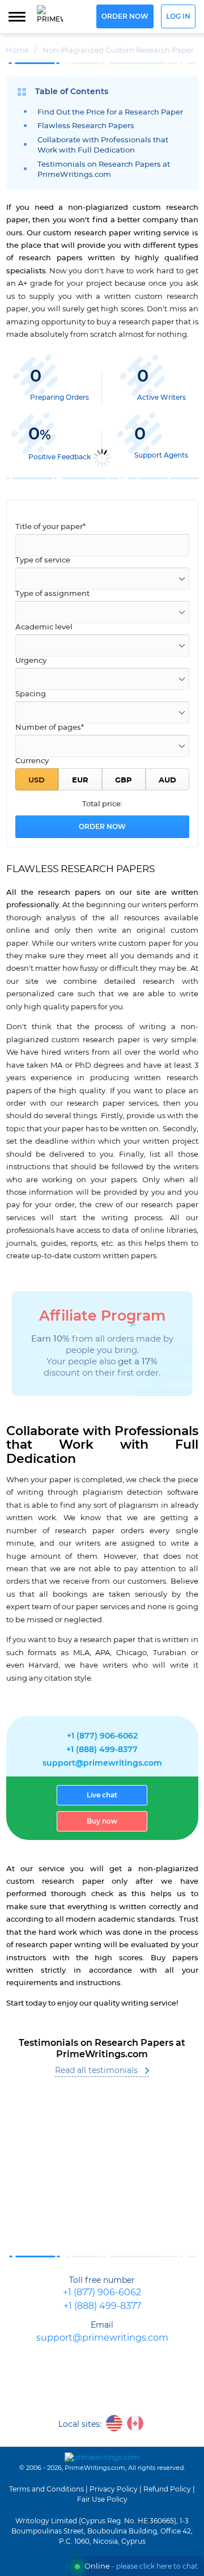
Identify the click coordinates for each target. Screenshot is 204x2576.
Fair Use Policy (102, 2499)
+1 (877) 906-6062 (102, 1736)
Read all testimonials (96, 2071)
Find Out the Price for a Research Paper (110, 113)
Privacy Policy (114, 2489)
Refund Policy (167, 2489)
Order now (125, 17)
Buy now (102, 1821)
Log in (178, 17)
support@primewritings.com (102, 1763)
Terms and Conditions (46, 2489)
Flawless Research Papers (86, 126)
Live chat (102, 1795)
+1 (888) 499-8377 (102, 1750)
